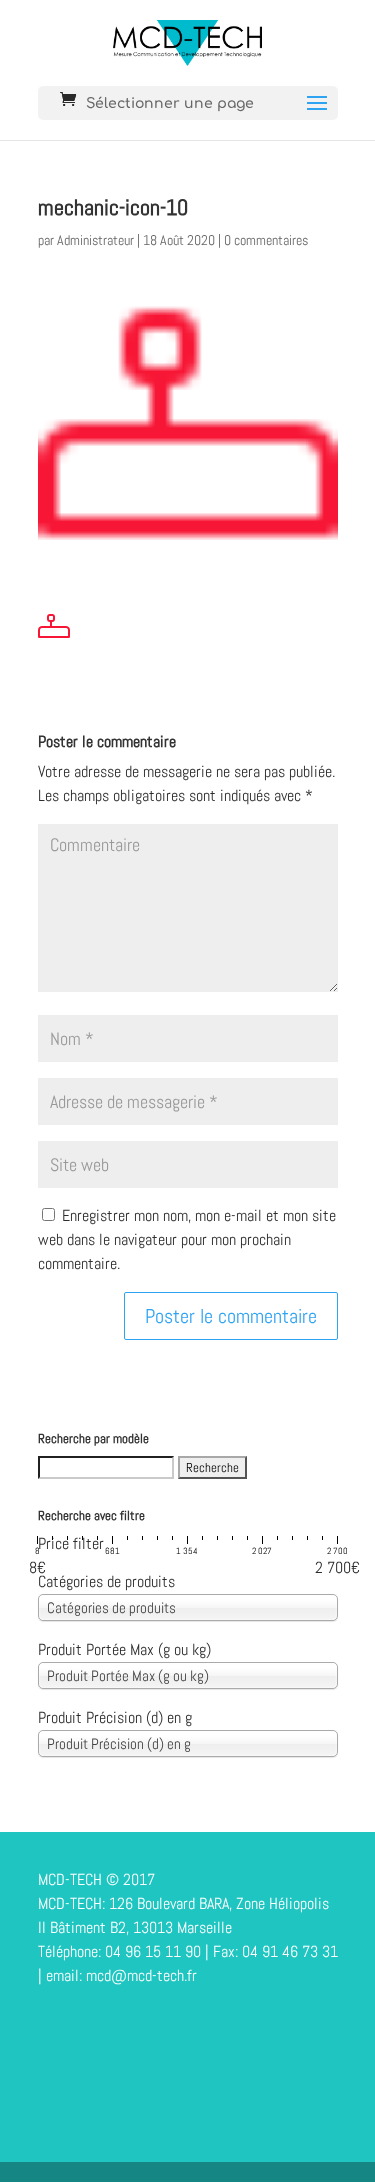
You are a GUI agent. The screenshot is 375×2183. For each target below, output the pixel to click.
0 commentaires (266, 240)
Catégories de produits (106, 1581)
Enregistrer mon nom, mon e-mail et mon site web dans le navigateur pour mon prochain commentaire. (187, 1239)
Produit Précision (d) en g (115, 1717)
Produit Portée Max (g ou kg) (124, 1649)
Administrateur (95, 240)
